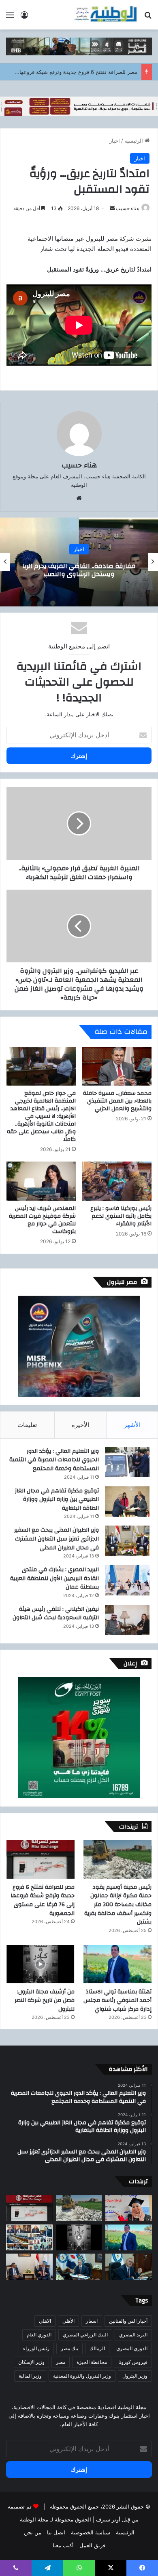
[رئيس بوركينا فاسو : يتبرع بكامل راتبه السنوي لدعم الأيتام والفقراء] (117, 1181)
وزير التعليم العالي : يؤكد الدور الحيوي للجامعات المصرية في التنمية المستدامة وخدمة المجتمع (54, 1460)
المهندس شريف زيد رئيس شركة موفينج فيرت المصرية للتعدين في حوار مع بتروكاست (42, 1220)
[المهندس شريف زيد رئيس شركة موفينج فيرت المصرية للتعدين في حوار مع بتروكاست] (41, 1181)
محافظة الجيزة (92, 2362)
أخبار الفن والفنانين (128, 2321)
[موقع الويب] (79, 498)
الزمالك (97, 2348)
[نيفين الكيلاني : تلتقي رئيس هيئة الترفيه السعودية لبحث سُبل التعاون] (127, 1620)
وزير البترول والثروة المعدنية (82, 2376)
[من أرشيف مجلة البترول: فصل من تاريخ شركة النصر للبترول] (41, 1964)
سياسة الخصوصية (91, 2532)
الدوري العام (39, 2335)
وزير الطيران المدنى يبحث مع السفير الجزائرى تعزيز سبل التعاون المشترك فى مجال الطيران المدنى (57, 1539)
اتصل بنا (56, 2532)
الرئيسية (135, 141)
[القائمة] (10, 18)
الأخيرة (80, 1425)
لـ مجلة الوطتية (36, 2519)
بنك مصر (69, 2348)
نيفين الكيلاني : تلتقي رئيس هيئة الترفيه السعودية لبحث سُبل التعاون (56, 1614)
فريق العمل (92, 2545)
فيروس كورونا (133, 2362)
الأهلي (68, 2321)
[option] (79, 562)
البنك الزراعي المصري (85, 2335)
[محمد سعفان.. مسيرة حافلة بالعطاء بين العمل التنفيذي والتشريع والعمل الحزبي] (117, 1066)
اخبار (115, 141)
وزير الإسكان (31, 2362)
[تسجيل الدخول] (24, 18)
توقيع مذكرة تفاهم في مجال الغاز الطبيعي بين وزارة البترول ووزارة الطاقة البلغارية (57, 1500)
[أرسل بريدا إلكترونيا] (112, 208)
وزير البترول (135, 2376)
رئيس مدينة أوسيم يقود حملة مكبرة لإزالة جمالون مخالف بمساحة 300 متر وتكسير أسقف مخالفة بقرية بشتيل (118, 1905)
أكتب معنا (63, 2545)
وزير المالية (30, 2376)
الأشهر (132, 1425)
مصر (61, 2362)
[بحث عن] (148, 18)
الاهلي (45, 2321)
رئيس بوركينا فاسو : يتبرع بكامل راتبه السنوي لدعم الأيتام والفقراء (121, 1216)
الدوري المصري (132, 2348)
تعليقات (27, 1425)
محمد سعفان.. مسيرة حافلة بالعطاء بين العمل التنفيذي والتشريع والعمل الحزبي (117, 1101)
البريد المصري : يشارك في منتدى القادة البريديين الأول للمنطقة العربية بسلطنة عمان (54, 1578)
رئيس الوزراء (36, 2348)
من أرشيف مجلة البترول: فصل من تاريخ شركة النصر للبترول (45, 2000)
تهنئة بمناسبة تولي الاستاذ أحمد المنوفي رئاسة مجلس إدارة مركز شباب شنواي (117, 2000)
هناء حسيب (127, 208)
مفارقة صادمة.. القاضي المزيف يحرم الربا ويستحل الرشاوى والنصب (79, 570)
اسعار (92, 2321)
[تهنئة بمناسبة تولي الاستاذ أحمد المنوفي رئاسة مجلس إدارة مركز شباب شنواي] (117, 1964)
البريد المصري (133, 2335)
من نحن (33, 2532)
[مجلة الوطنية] (105, 15)
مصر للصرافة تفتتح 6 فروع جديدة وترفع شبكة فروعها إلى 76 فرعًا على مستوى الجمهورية (43, 1900)
